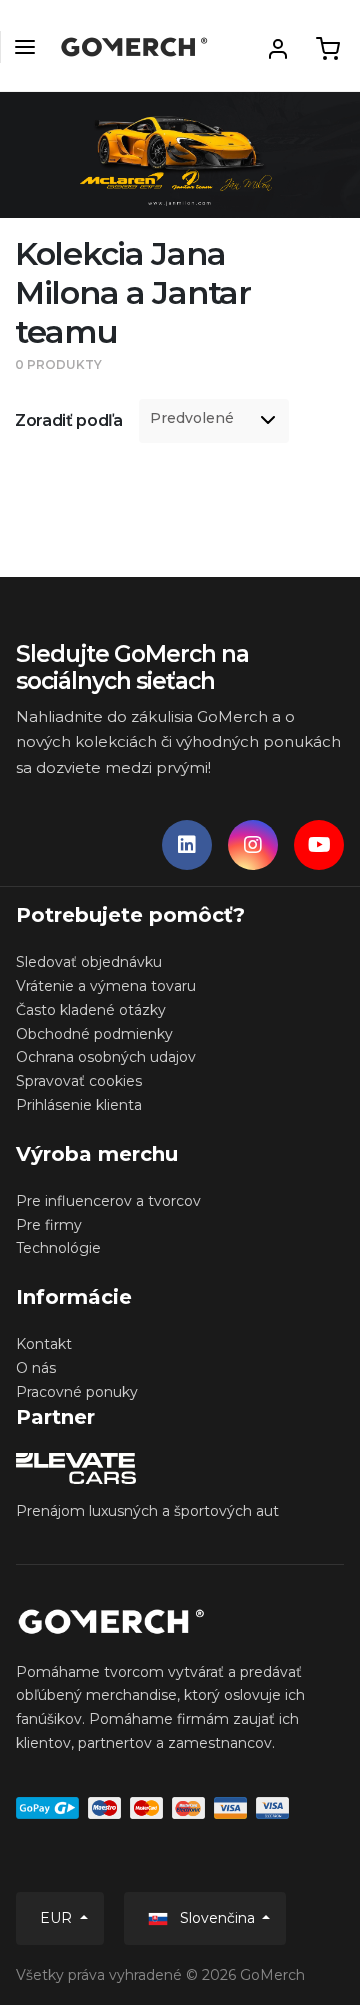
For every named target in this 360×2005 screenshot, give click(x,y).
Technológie (58, 1248)
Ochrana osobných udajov (106, 1057)
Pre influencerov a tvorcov (108, 1201)
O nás (36, 1368)
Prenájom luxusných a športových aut (147, 1511)
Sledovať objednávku (89, 962)
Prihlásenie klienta (79, 1105)
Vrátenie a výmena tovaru (106, 986)
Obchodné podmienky (94, 1034)
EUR (58, 1918)
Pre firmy (49, 1225)
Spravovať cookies (79, 1081)
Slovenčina (217, 1918)
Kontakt (44, 1344)
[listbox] (214, 421)
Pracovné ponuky (77, 1392)
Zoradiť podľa (69, 420)
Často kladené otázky (91, 1010)
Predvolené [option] (192, 418)
